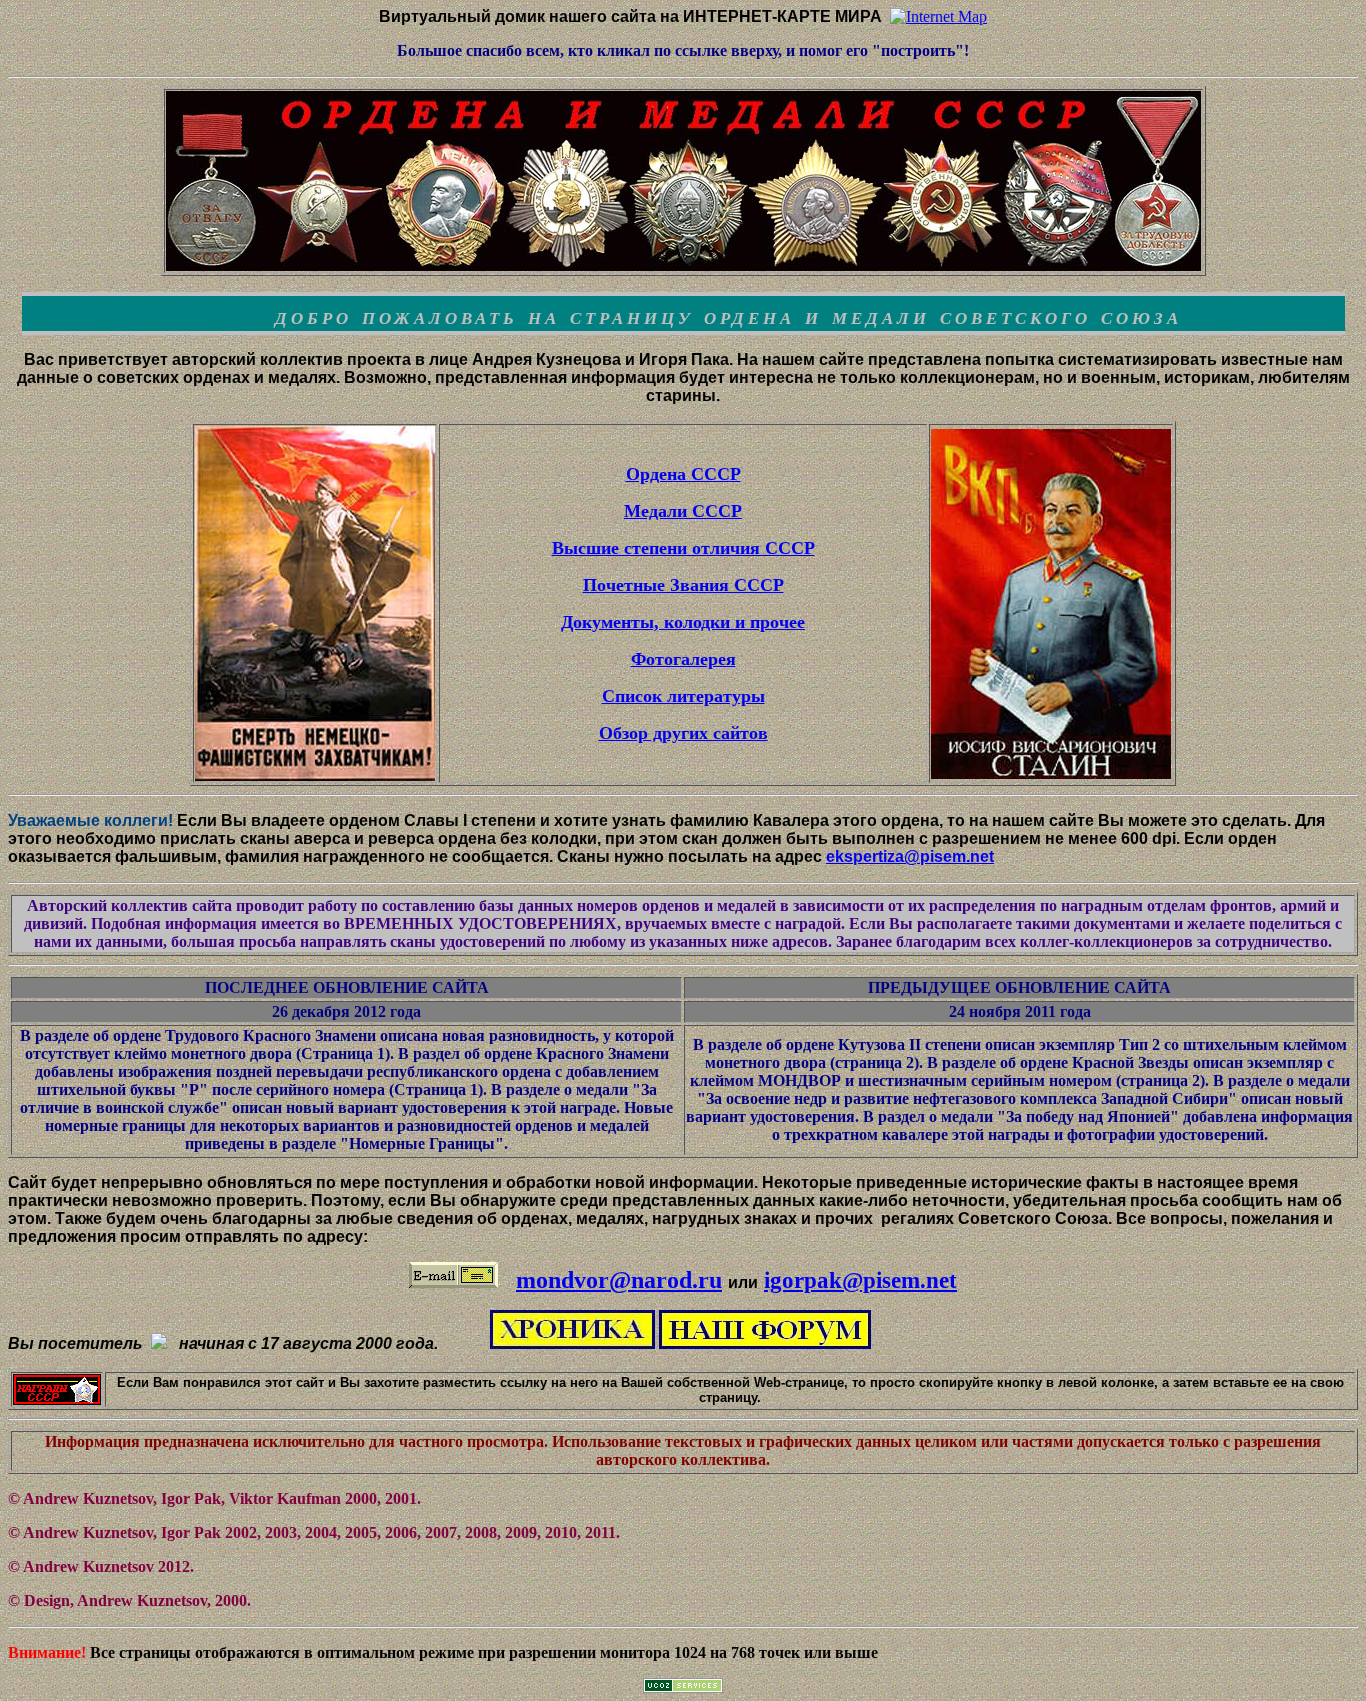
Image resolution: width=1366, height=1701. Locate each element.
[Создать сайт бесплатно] (683, 1687)
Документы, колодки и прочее (683, 622)
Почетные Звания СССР (683, 585)
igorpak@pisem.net (860, 1280)
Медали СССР (683, 511)
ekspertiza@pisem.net (910, 856)
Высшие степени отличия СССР (683, 548)
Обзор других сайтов (683, 733)
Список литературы (683, 696)
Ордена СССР (683, 474)
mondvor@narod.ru (619, 1280)
